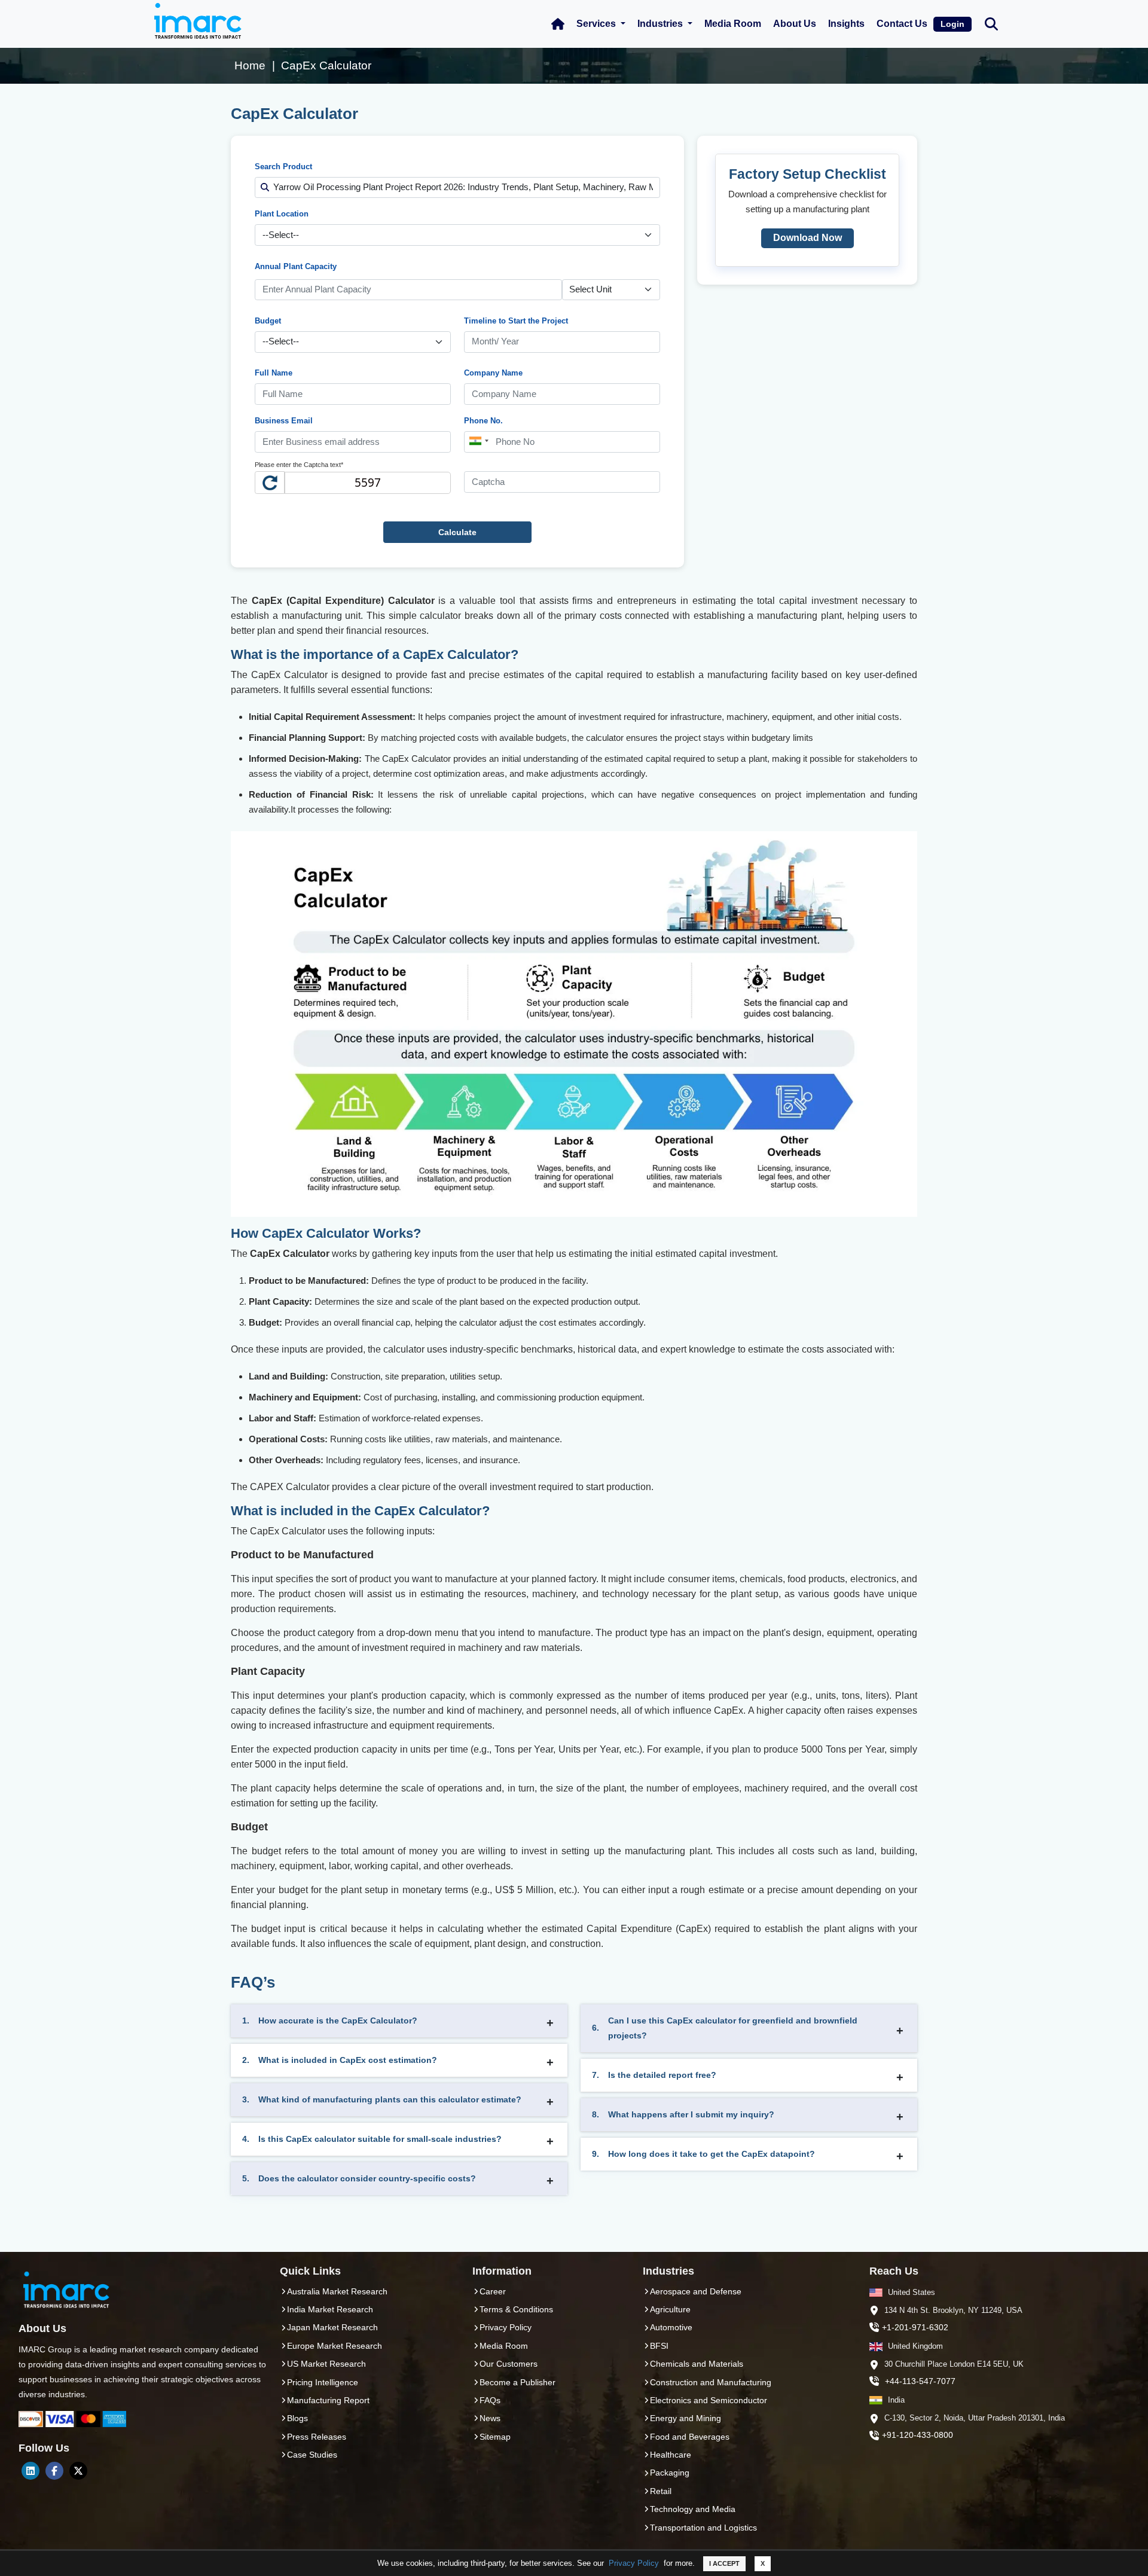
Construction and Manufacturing (711, 2382)
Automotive (671, 2327)
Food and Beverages (690, 2437)
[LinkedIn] (30, 2471)
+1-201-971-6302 (915, 2327)
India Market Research (330, 2309)
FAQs (490, 2400)
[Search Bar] (991, 23)
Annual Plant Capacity (296, 266)
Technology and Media (693, 2509)
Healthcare (671, 2455)
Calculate (457, 532)
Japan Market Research (332, 2327)
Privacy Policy (634, 2563)
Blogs (297, 2418)
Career (493, 2291)
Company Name (493, 373)
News (490, 2418)
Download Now (807, 238)
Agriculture (670, 2309)
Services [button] (597, 24)
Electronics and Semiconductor (709, 2400)
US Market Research (326, 2364)
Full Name (274, 373)
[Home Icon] (558, 24)
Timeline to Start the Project (516, 321)
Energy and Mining (686, 2418)
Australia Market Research (337, 2291)
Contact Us (902, 24)
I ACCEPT (724, 2563)
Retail (661, 2491)
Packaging (670, 2473)
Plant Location (282, 214)
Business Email (284, 421)
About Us (795, 24)
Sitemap (495, 2437)
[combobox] (478, 441)
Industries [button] (661, 24)
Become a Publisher (517, 2382)
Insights (846, 24)
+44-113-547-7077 (920, 2381)
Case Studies (312, 2455)
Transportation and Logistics (703, 2528)
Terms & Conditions (516, 2309)
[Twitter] (78, 2471)
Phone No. (483, 421)
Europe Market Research (335, 2346)
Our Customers (509, 2364)
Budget (268, 321)
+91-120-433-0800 (918, 2435)
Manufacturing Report (328, 2400)
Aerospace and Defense (696, 2291)
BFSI (659, 2346)
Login (952, 24)
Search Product (283, 167)
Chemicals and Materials (697, 2364)
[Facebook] (54, 2471)
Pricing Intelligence (323, 2382)
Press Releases (317, 2437)
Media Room (733, 24)
